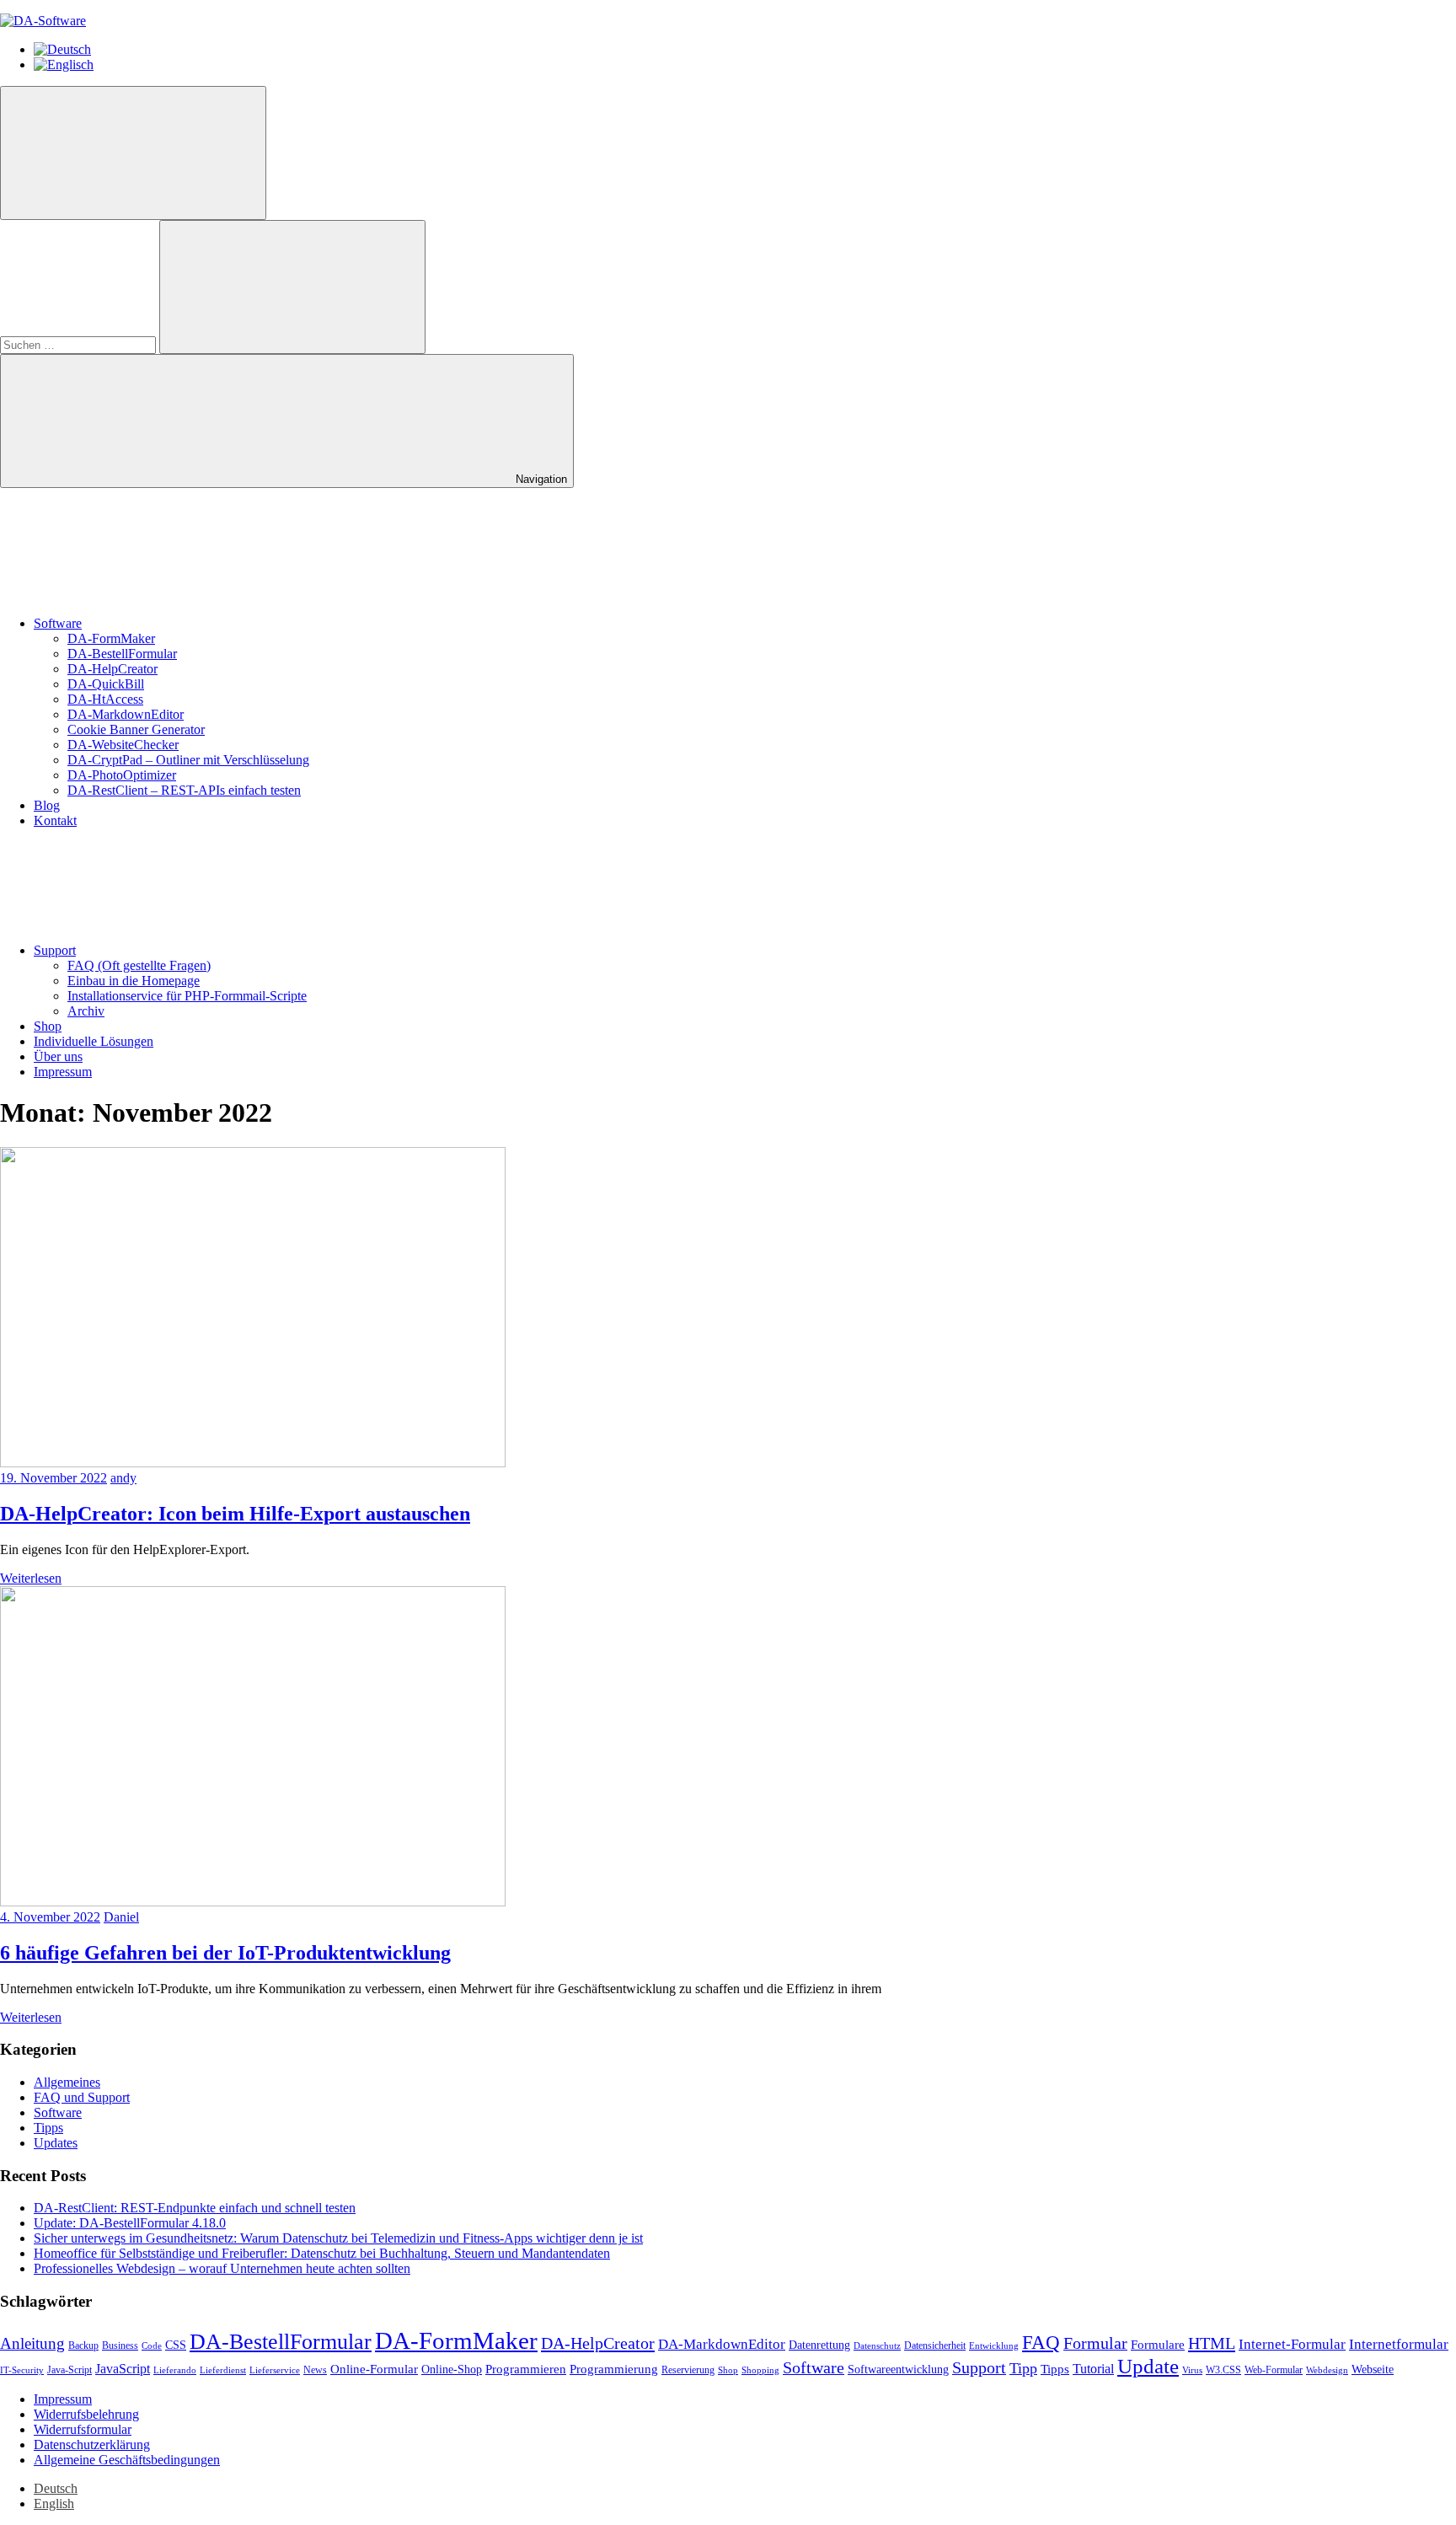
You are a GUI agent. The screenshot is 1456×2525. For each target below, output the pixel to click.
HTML (1212, 2343)
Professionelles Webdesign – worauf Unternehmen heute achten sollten (222, 2268)
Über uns (58, 1056)
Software (58, 623)
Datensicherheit (935, 2345)
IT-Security (22, 2370)
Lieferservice (275, 2370)
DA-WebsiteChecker (123, 745)
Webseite (1373, 2370)
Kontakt (55, 820)
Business (120, 2345)
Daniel (121, 1917)
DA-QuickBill (106, 684)
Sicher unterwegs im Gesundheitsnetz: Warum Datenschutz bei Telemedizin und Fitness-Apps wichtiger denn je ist (338, 2238)
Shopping (760, 2370)
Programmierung (614, 2369)
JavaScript (123, 2369)
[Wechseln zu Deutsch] (62, 49)
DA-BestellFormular (122, 654)
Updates (56, 2143)
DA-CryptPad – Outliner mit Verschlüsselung (188, 760)
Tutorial (1093, 2369)
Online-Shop (452, 2370)
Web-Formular (1274, 2370)
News (315, 2370)
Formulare (1158, 2345)
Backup (83, 2345)
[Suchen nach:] (80, 344)
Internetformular (1399, 2344)
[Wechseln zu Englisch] (64, 64)
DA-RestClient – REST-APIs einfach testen (184, 790)
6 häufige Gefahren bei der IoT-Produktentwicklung (225, 1953)
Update (1148, 2366)
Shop (48, 1026)
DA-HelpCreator (112, 669)
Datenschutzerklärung (92, 2445)
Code (152, 2346)
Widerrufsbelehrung (86, 2414)
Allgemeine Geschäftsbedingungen (127, 2460)
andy (123, 1478)
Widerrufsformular (83, 2429)
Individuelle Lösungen (94, 1041)
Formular (1095, 2343)
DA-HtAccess (105, 699)
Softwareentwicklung (898, 2370)
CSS (176, 2345)
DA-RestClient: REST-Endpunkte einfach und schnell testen (195, 2208)
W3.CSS (1223, 2370)
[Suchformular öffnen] (133, 153)
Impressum (63, 1072)
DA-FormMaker (111, 638)
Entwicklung (994, 2346)
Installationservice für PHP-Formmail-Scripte (187, 996)
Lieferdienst (223, 2370)
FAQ (1041, 2342)
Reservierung (688, 2370)
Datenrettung (819, 2345)
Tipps (48, 2128)
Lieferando (175, 2370)
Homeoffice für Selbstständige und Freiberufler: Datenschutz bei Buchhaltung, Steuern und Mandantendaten (322, 2253)
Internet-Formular (1292, 2344)
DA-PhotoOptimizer (122, 775)
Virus (1192, 2370)
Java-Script (70, 2370)
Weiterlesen (31, 1578)
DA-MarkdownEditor (126, 714)
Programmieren (526, 2369)
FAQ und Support (82, 2097)
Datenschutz (877, 2346)
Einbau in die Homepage (134, 981)
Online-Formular (374, 2369)
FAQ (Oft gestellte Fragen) (139, 965)
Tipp (1023, 2368)
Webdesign (1327, 2370)
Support (55, 950)
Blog (47, 805)
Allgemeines (67, 2082)
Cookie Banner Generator (136, 729)
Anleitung (32, 2343)
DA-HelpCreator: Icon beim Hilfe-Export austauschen (235, 1514)
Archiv (86, 1011)
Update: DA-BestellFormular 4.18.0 (130, 2223)
